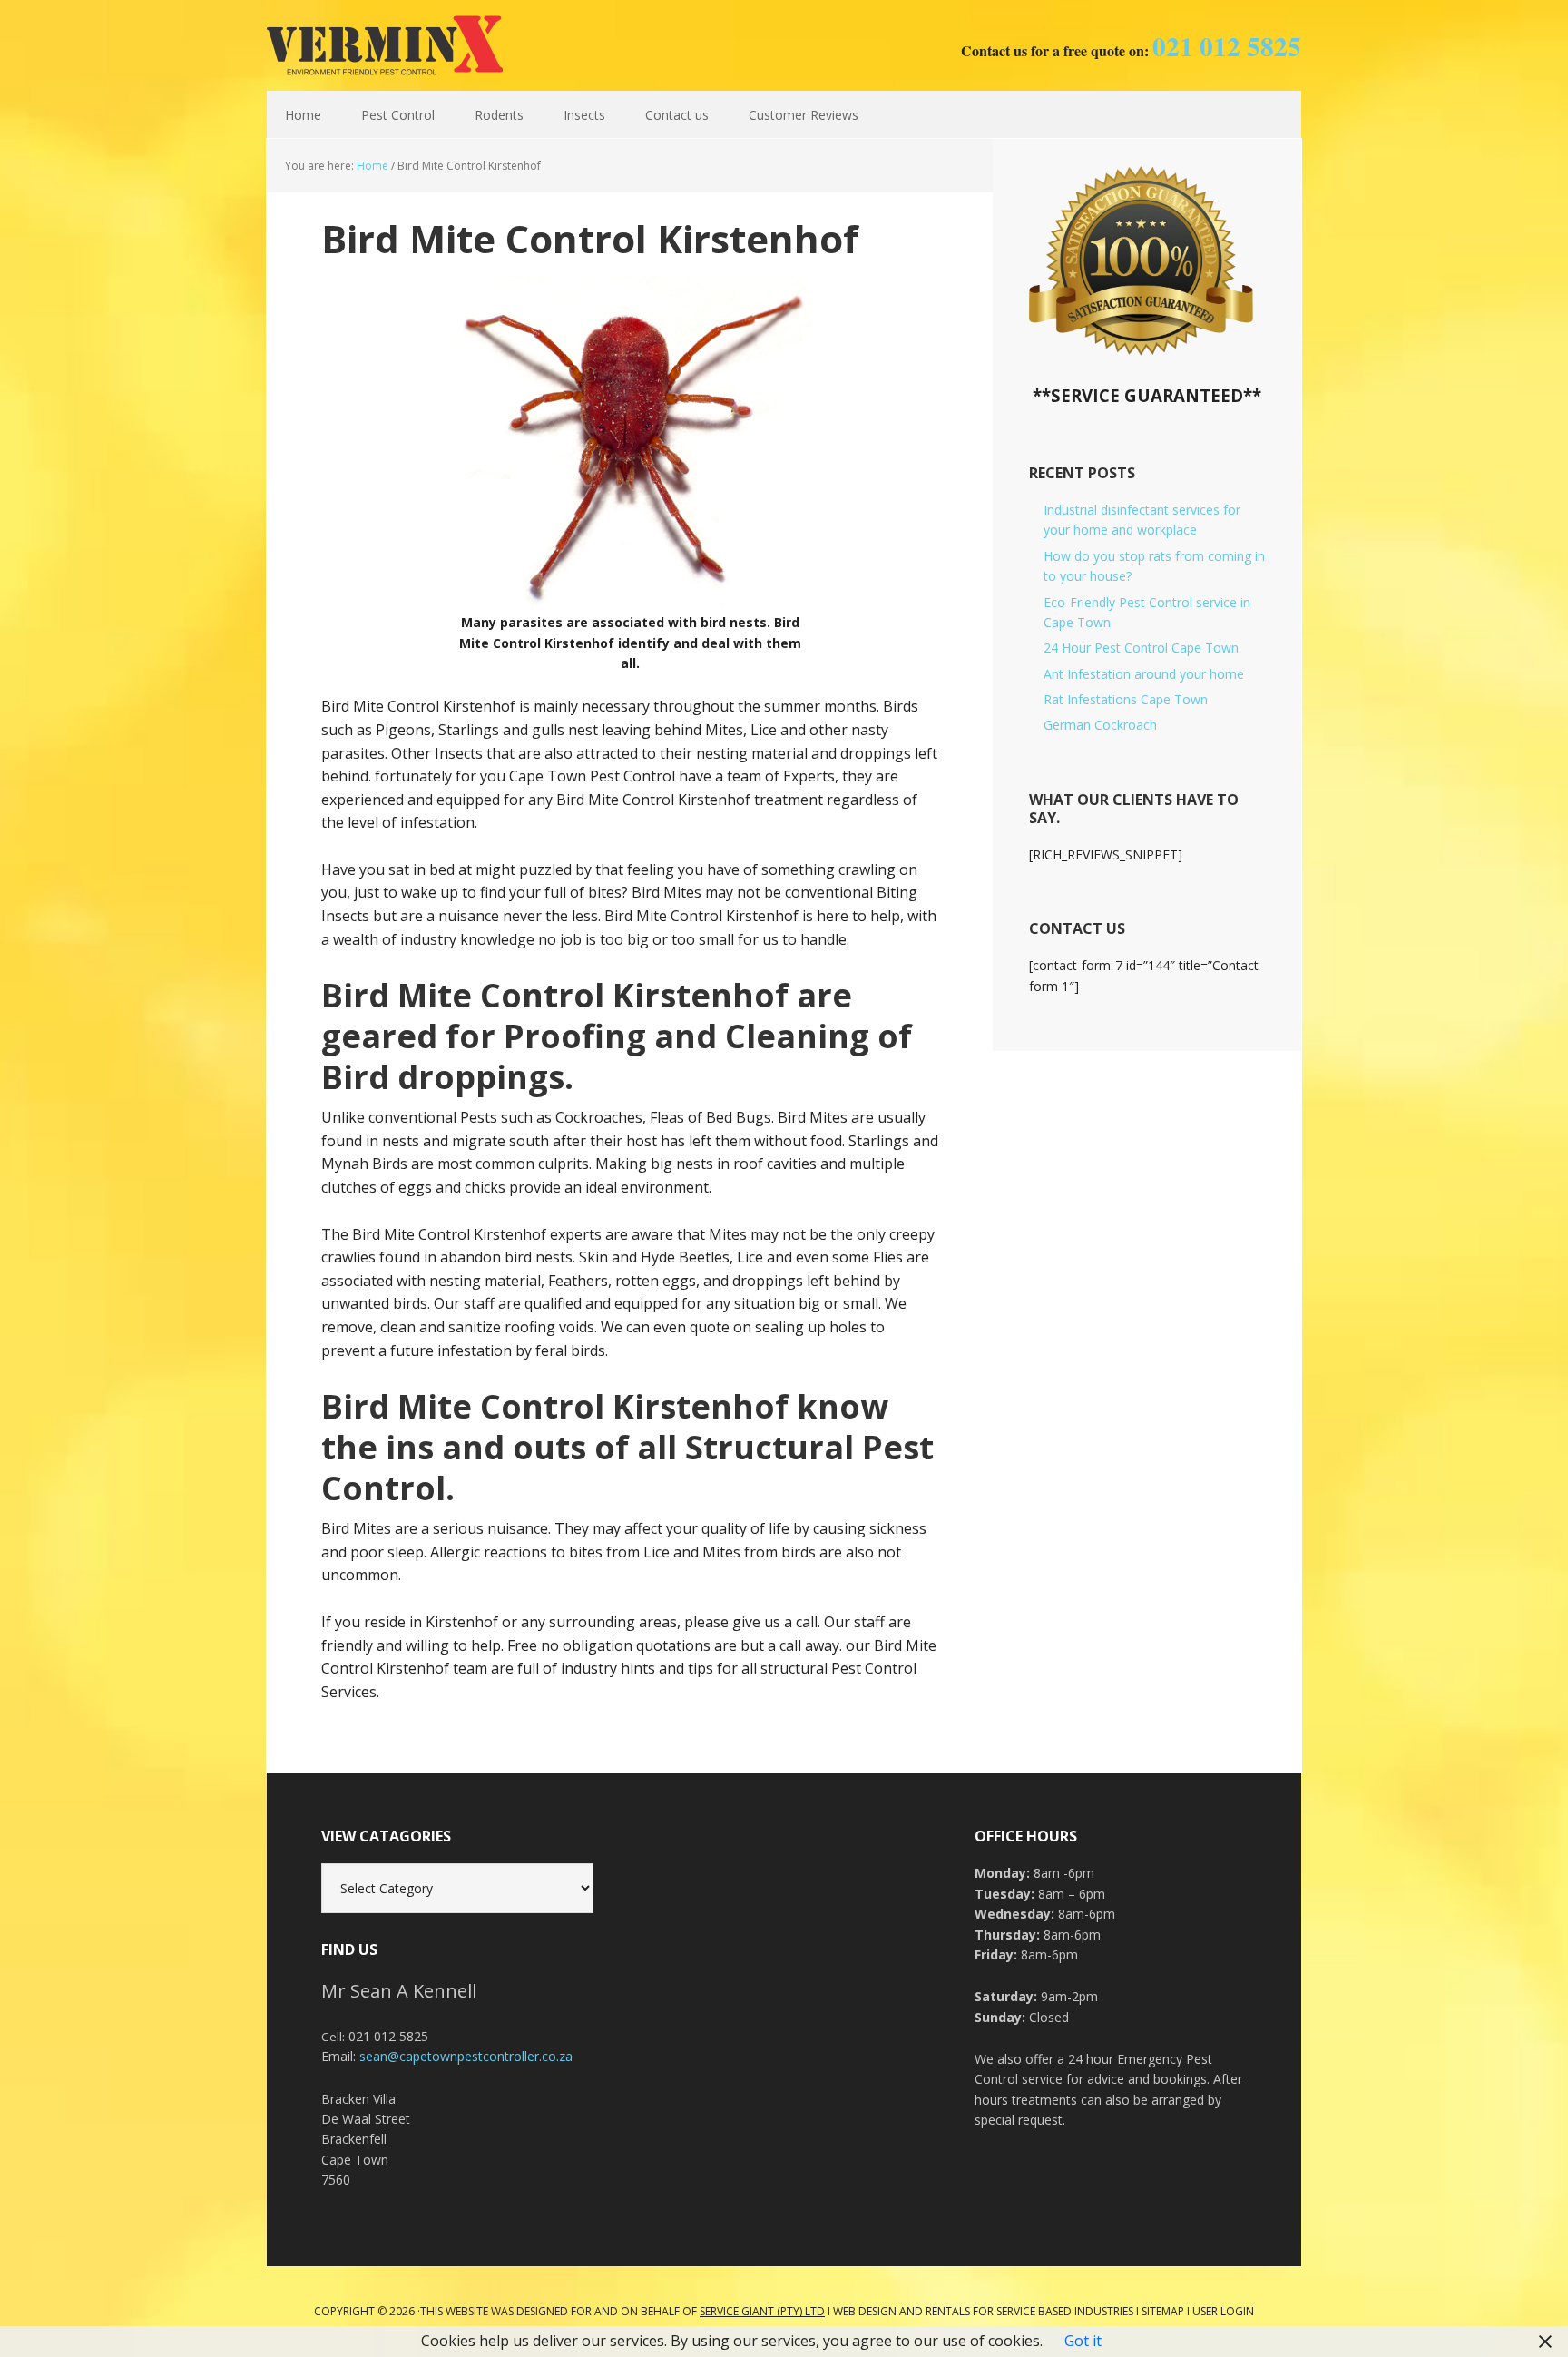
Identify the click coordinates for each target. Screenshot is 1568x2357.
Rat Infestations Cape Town (1126, 699)
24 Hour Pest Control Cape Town (1141, 648)
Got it (1083, 2341)
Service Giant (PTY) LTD (762, 2311)
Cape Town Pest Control (385, 45)
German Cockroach (1100, 725)
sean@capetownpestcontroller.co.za (466, 2056)
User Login (1223, 2311)
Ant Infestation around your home (1144, 674)
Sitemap (1163, 2311)
